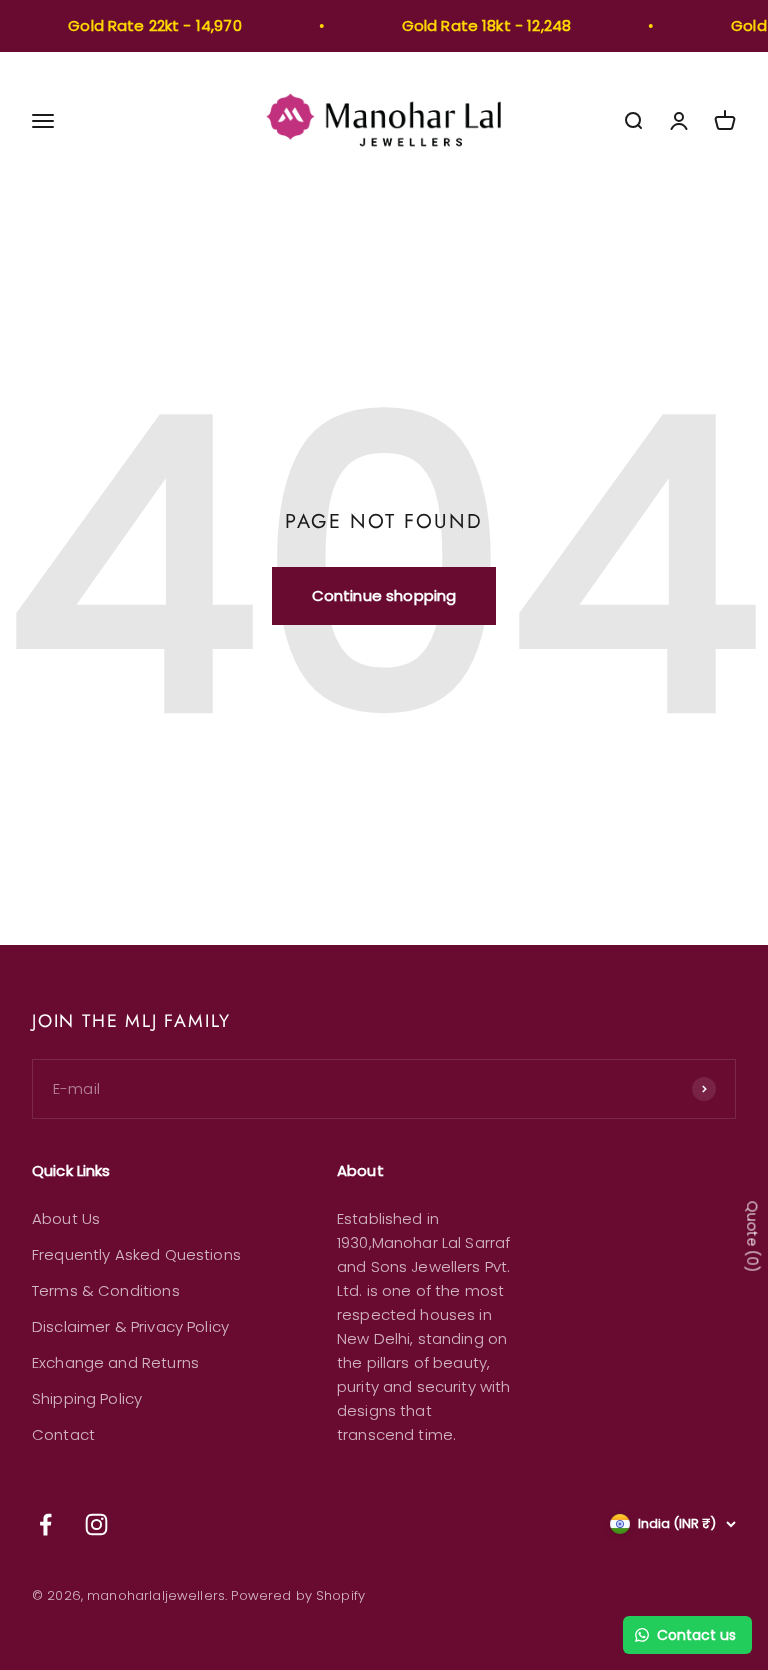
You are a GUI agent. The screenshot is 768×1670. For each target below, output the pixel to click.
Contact (63, 1434)
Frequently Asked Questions (136, 1254)
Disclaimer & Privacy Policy (130, 1326)
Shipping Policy (87, 1398)
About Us (66, 1218)
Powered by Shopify (298, 1595)
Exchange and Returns (115, 1362)
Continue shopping (384, 595)
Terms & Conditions (106, 1290)
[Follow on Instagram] (96, 1524)
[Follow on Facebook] (45, 1524)
